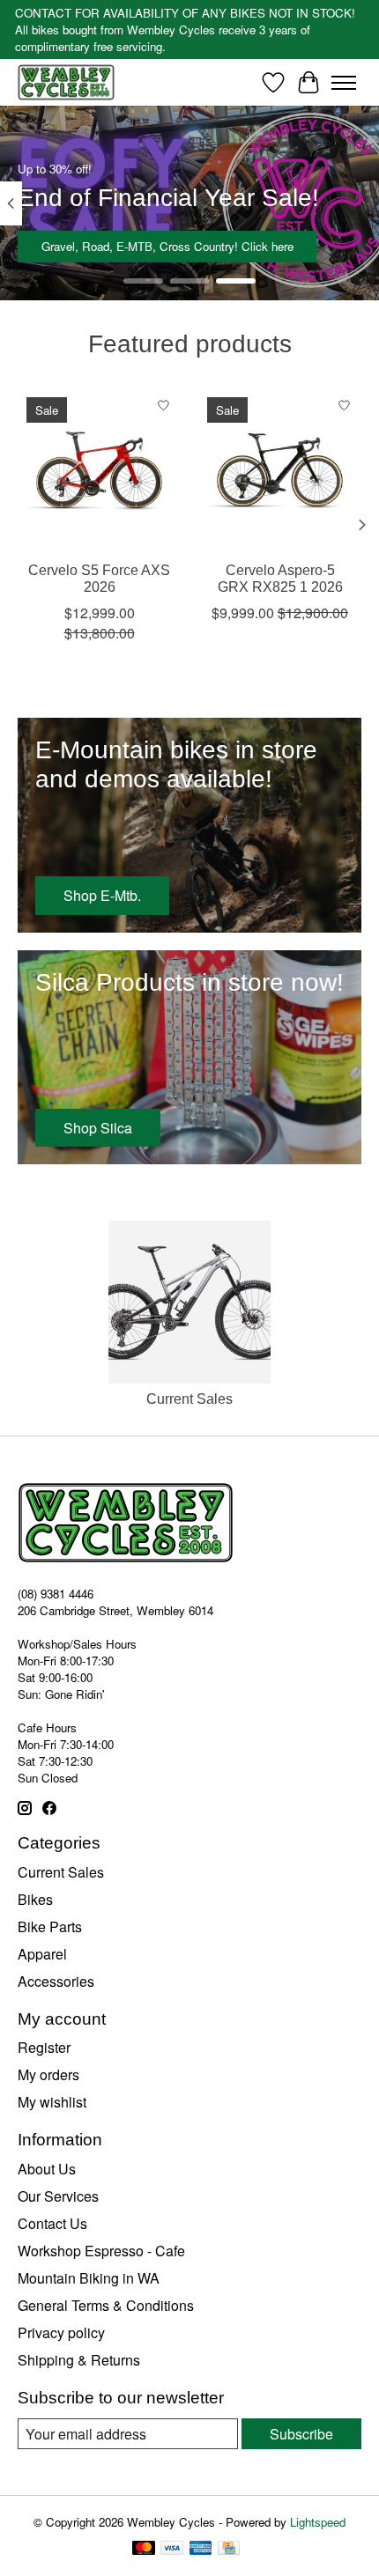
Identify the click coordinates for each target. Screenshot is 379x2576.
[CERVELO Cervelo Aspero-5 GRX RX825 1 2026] (280, 470)
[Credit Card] (229, 2550)
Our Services (58, 2196)
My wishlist (52, 2102)
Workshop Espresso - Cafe (101, 2251)
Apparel (42, 1954)
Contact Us (52, 2223)
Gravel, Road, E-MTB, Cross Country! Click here (167, 246)
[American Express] (201, 2550)
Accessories (56, 1981)
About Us (47, 2169)
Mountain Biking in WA (89, 2278)
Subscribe (301, 2434)
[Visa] (172, 2550)
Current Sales (189, 1399)
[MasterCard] (144, 2550)
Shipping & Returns (79, 2360)
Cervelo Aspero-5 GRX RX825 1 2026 (280, 579)
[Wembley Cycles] (66, 82)
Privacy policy (61, 2332)
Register (44, 2047)
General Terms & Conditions (106, 2305)
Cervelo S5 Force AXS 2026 (99, 579)
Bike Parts (50, 1926)
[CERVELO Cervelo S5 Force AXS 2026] (99, 470)
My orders (48, 2074)
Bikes (35, 1899)
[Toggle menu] (344, 83)
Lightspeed (318, 2522)
